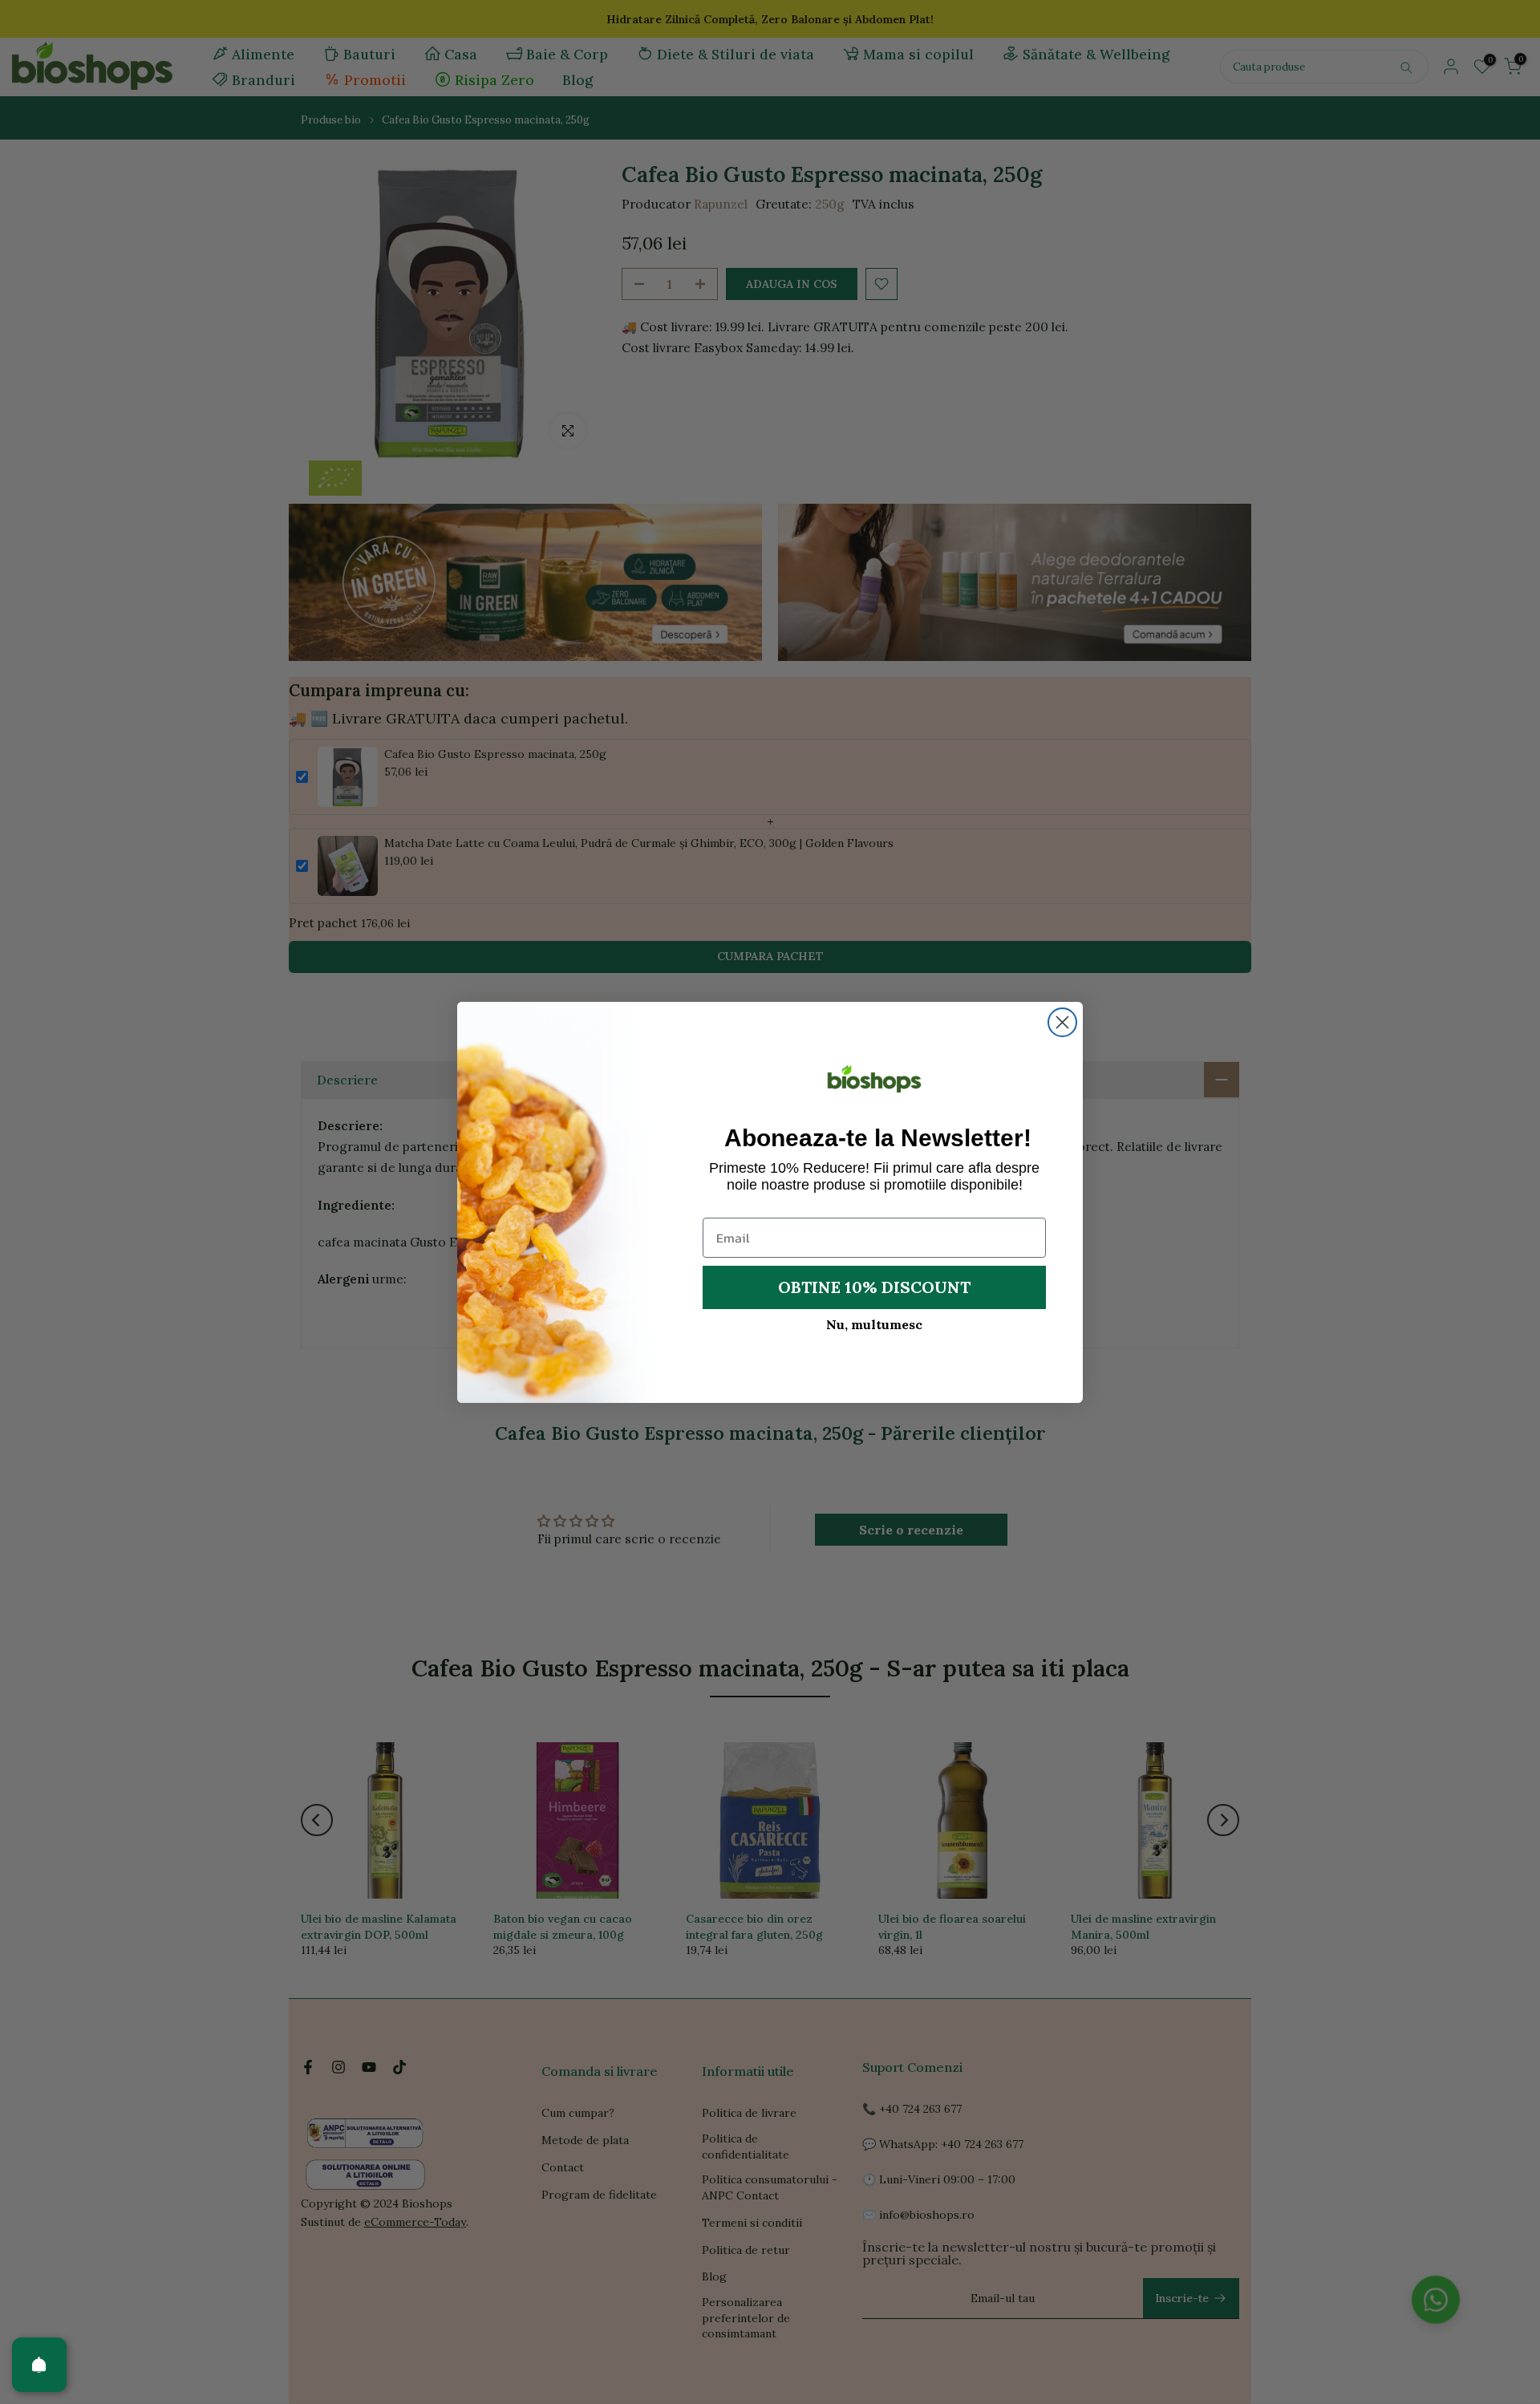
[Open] (39, 2365)
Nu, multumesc (874, 1324)
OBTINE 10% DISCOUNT (874, 1287)
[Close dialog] (1062, 1022)
